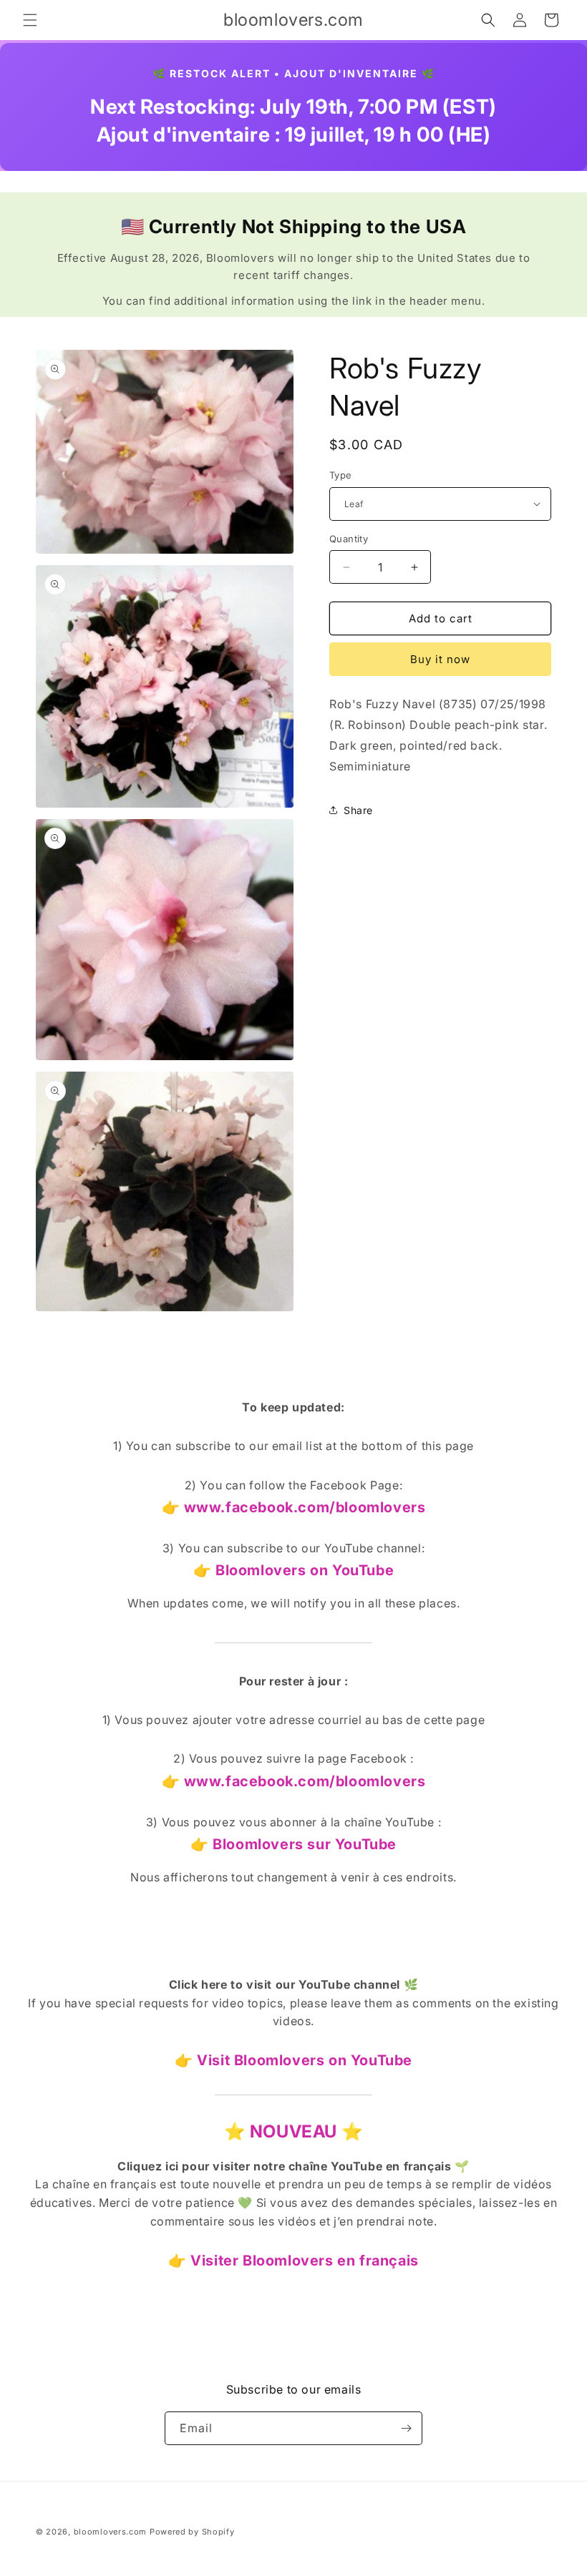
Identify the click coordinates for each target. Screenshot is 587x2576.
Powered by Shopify (192, 2532)
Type (341, 475)
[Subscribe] (406, 2428)
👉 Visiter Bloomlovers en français (293, 2261)
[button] (30, 20)
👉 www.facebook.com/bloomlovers (294, 1507)
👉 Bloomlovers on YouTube (293, 1570)
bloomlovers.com (111, 2532)
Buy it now (440, 659)
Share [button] (358, 810)
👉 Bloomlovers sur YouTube (293, 1844)
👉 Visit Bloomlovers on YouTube (293, 2060)
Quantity (349, 539)
